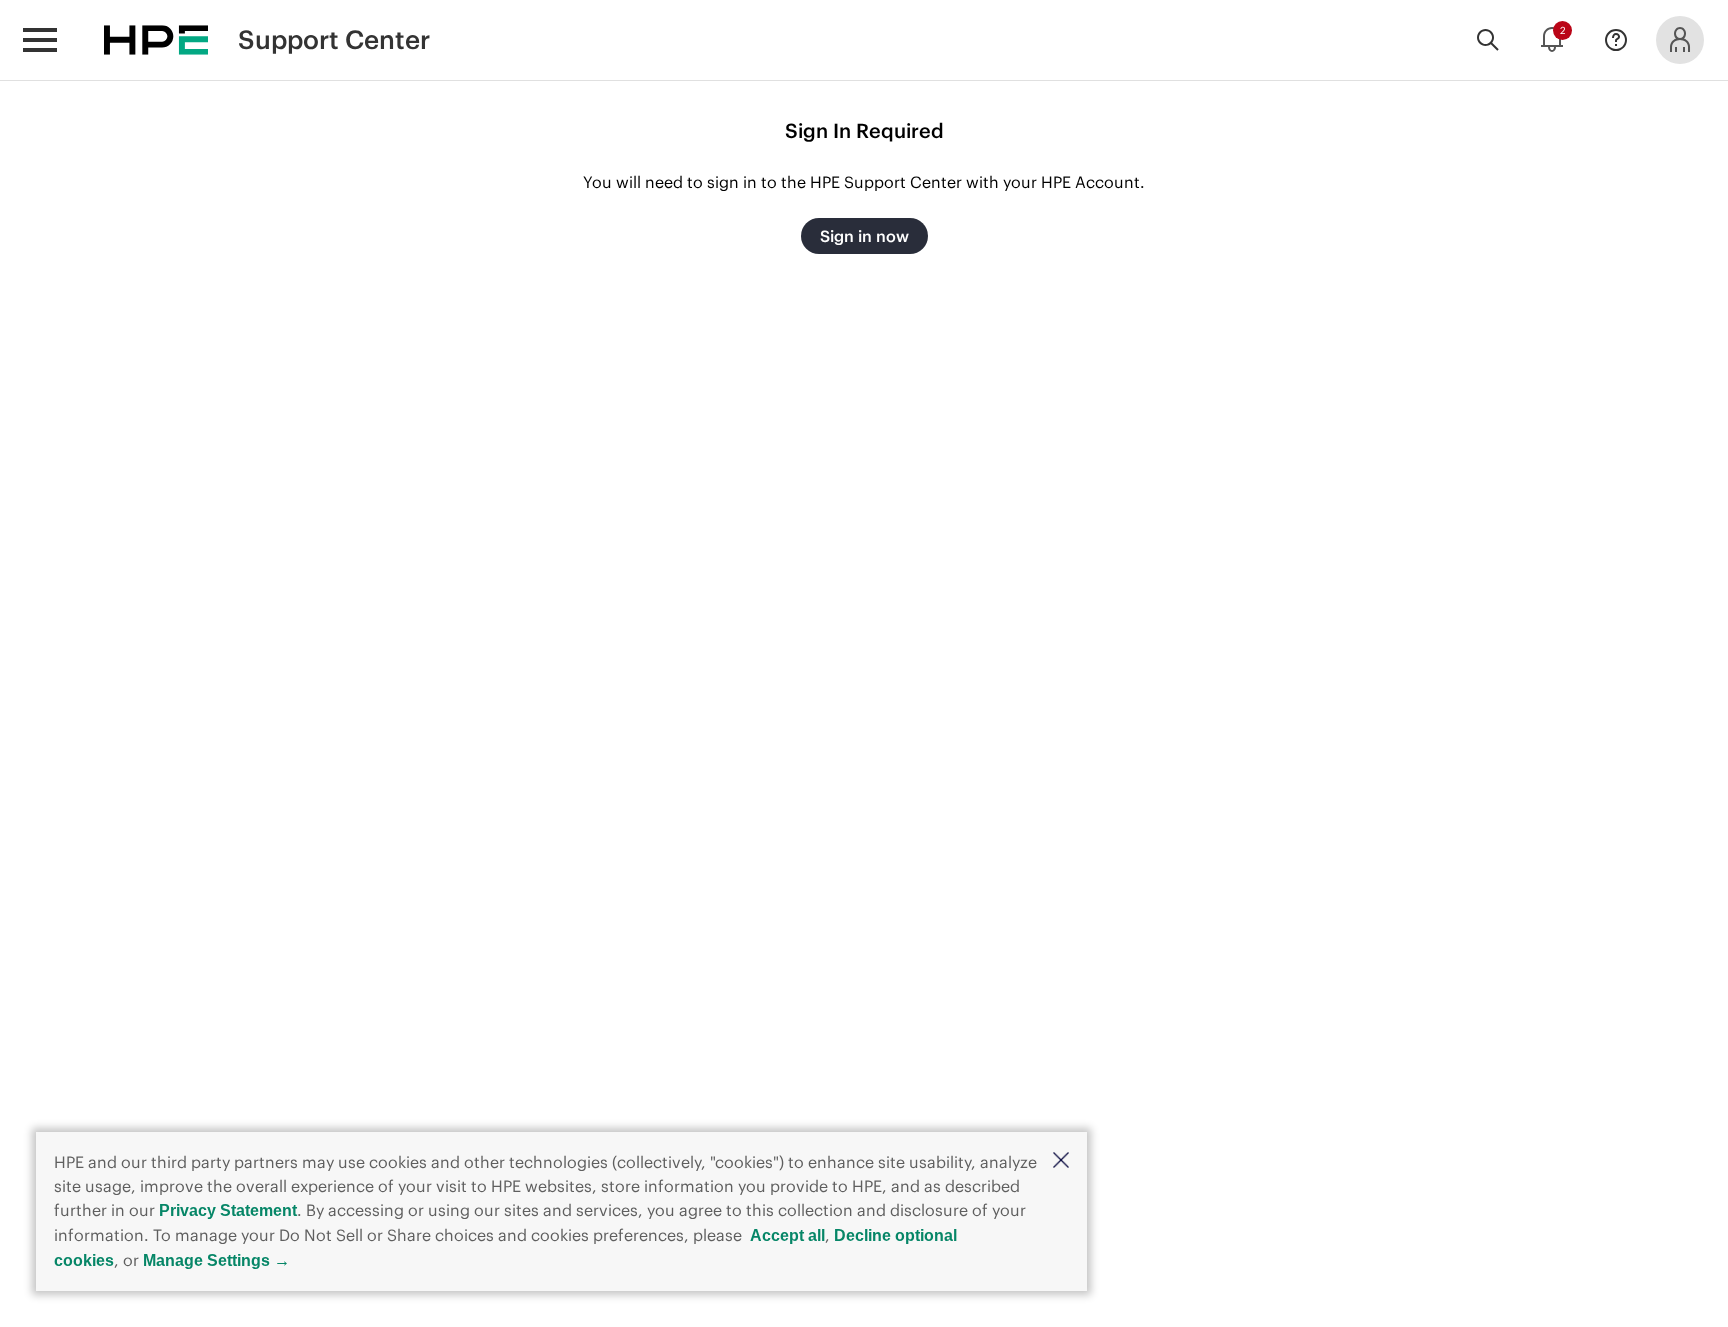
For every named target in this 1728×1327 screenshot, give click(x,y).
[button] (1061, 1161)
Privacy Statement (228, 1210)
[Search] (1488, 40)
